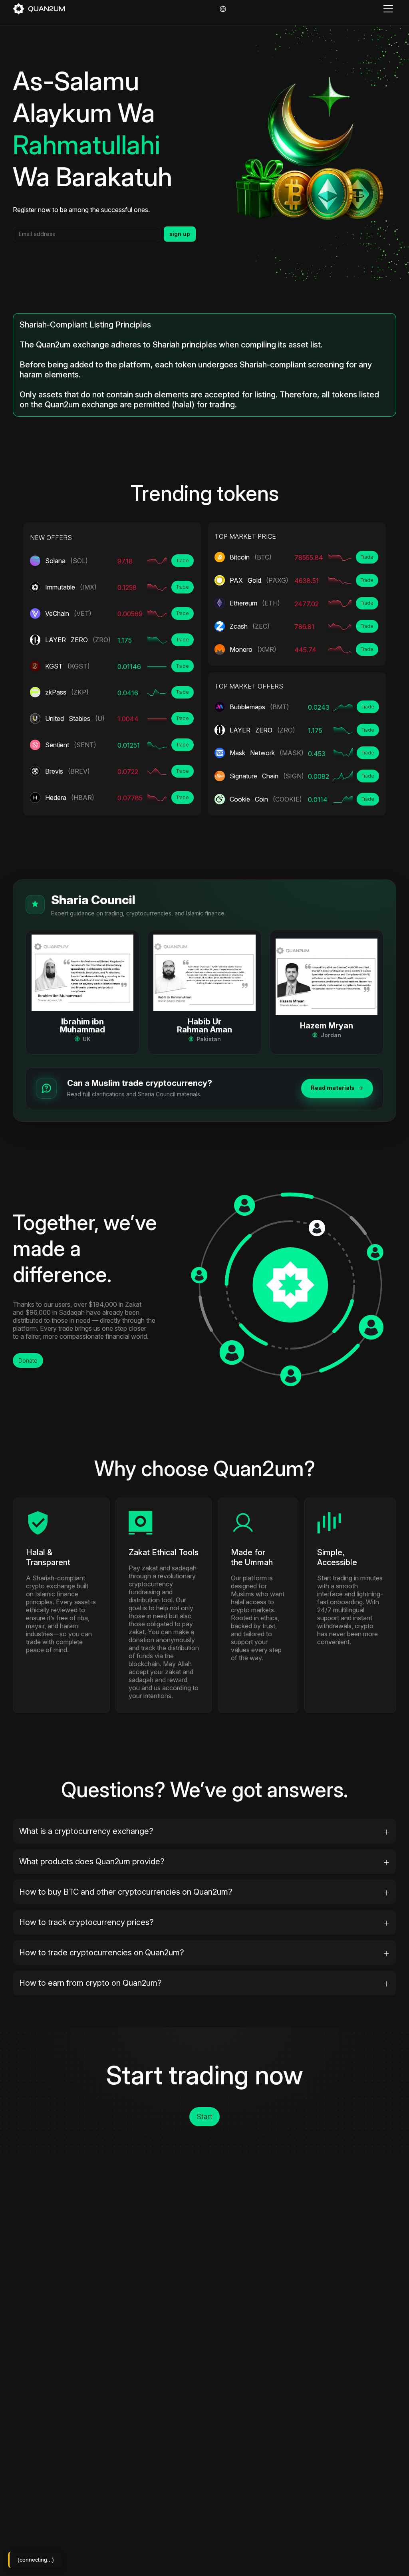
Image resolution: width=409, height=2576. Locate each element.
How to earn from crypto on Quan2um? (90, 1983)
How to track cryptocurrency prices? (86, 1922)
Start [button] (204, 2117)
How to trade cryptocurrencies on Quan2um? (102, 1953)
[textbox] (87, 234)
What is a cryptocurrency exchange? (86, 1831)
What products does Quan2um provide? (92, 1862)
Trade (183, 561)
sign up (180, 234)
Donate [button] (28, 1360)
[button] (83, 992)
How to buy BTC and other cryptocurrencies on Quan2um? (126, 1892)
